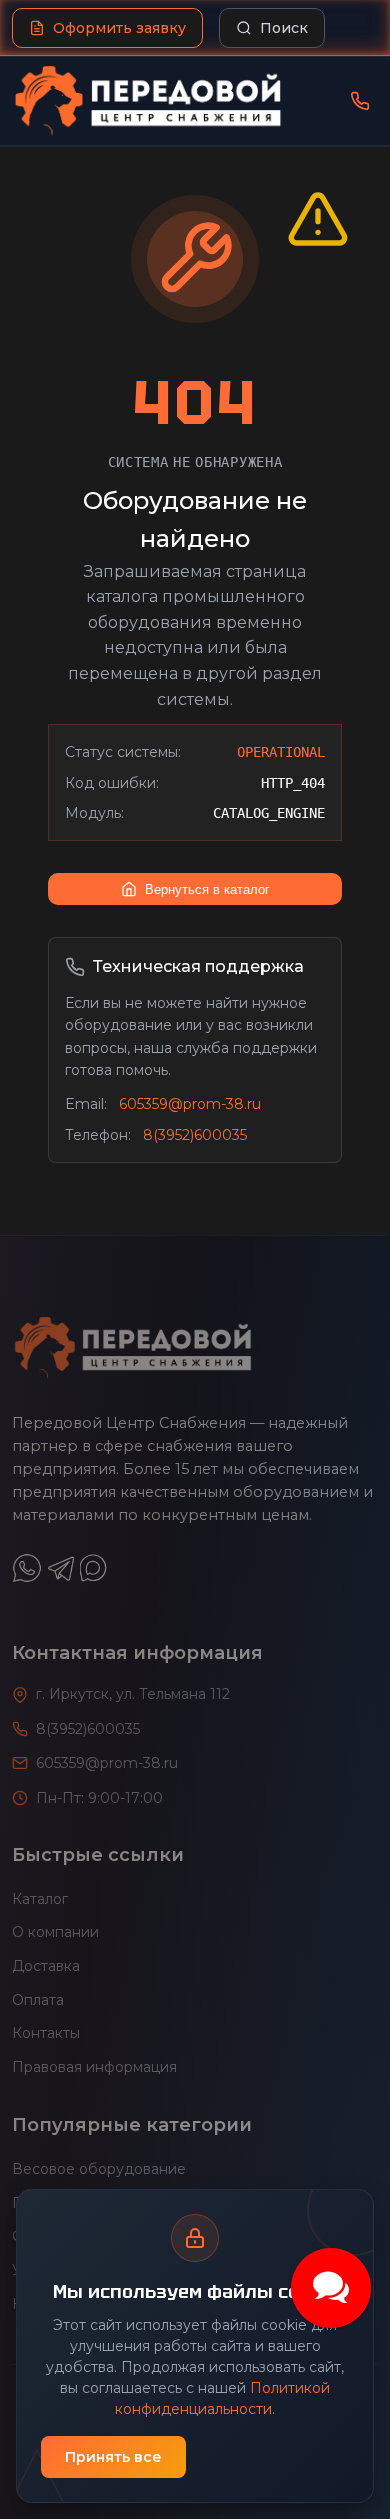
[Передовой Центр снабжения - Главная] (148, 101)
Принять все (113, 2457)
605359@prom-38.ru (190, 1104)
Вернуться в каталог (207, 889)
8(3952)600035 (195, 1135)
